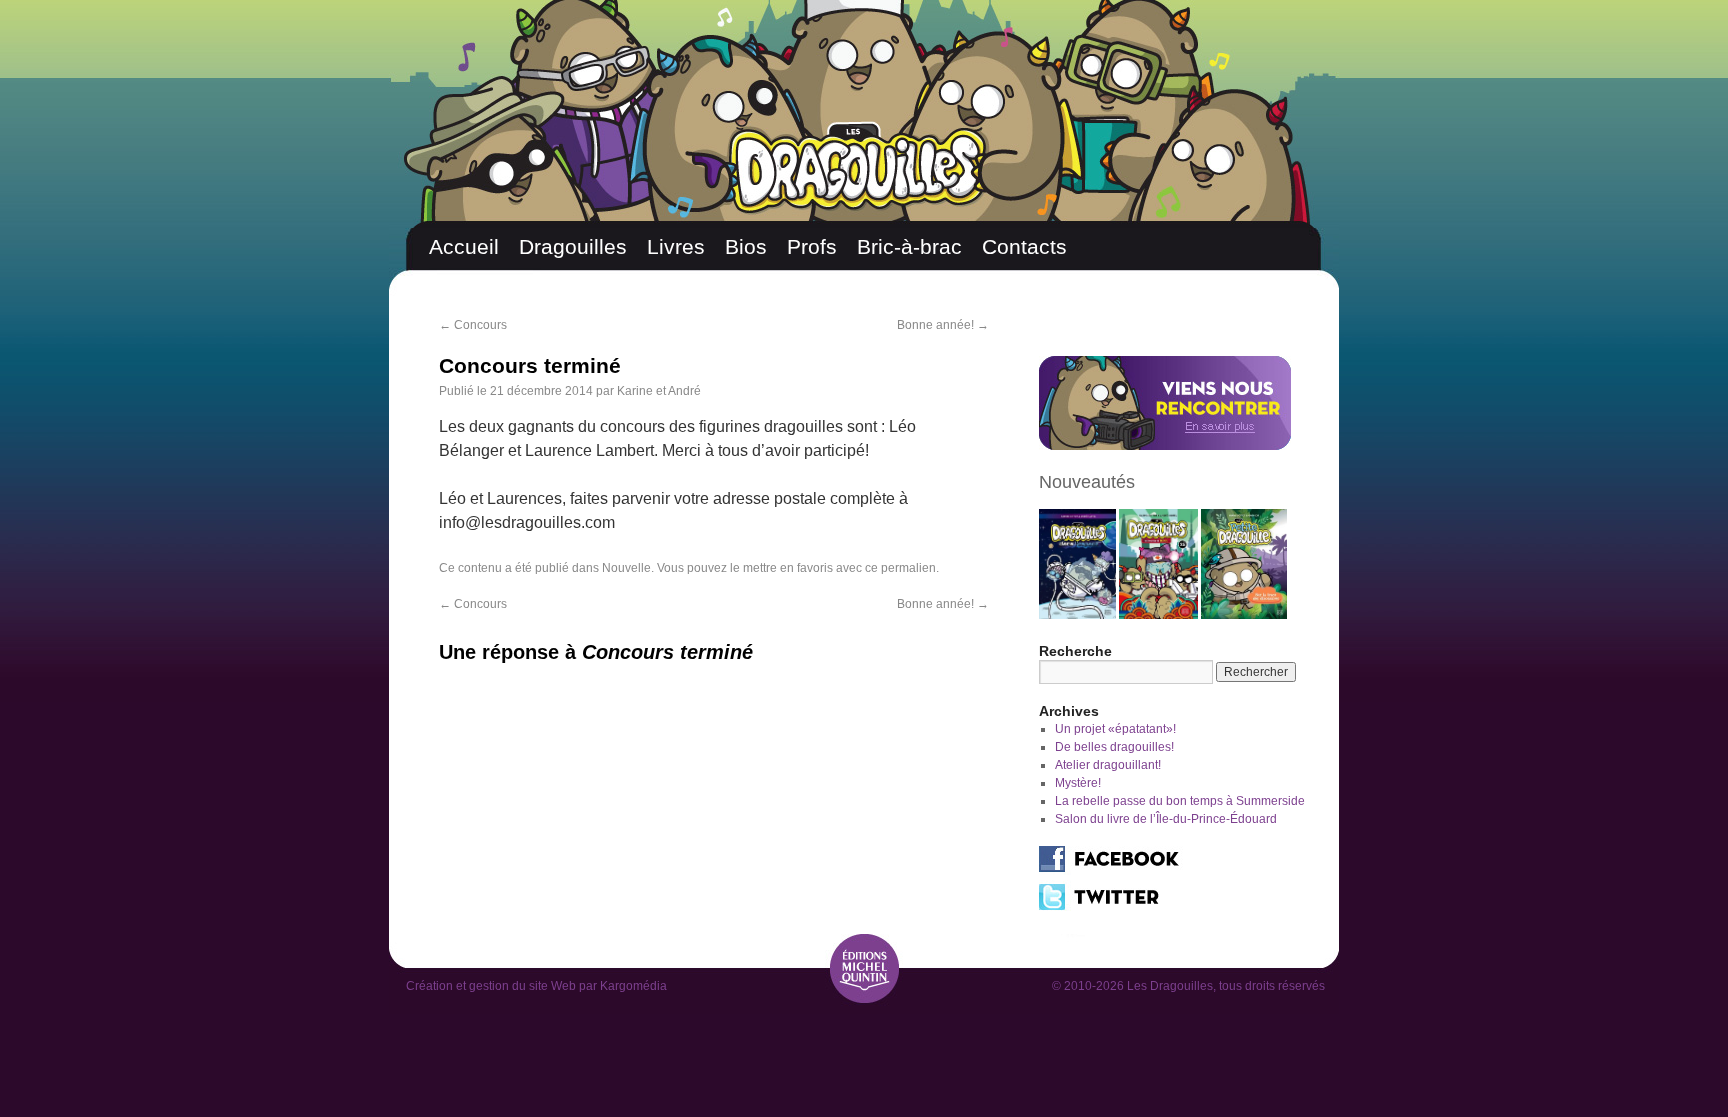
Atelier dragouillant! (1108, 765)
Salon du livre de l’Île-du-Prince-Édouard (1166, 819)
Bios (746, 246)
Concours (473, 325)
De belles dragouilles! (1114, 747)
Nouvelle (626, 568)
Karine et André (659, 391)
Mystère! (1078, 783)
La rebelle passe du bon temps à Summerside (1180, 801)
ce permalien (900, 568)
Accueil (464, 246)
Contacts (1024, 246)
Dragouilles (573, 246)
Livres (676, 246)
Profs (812, 246)
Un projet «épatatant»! (1115, 729)
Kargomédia (633, 986)
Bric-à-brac (909, 246)
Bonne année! (943, 325)
